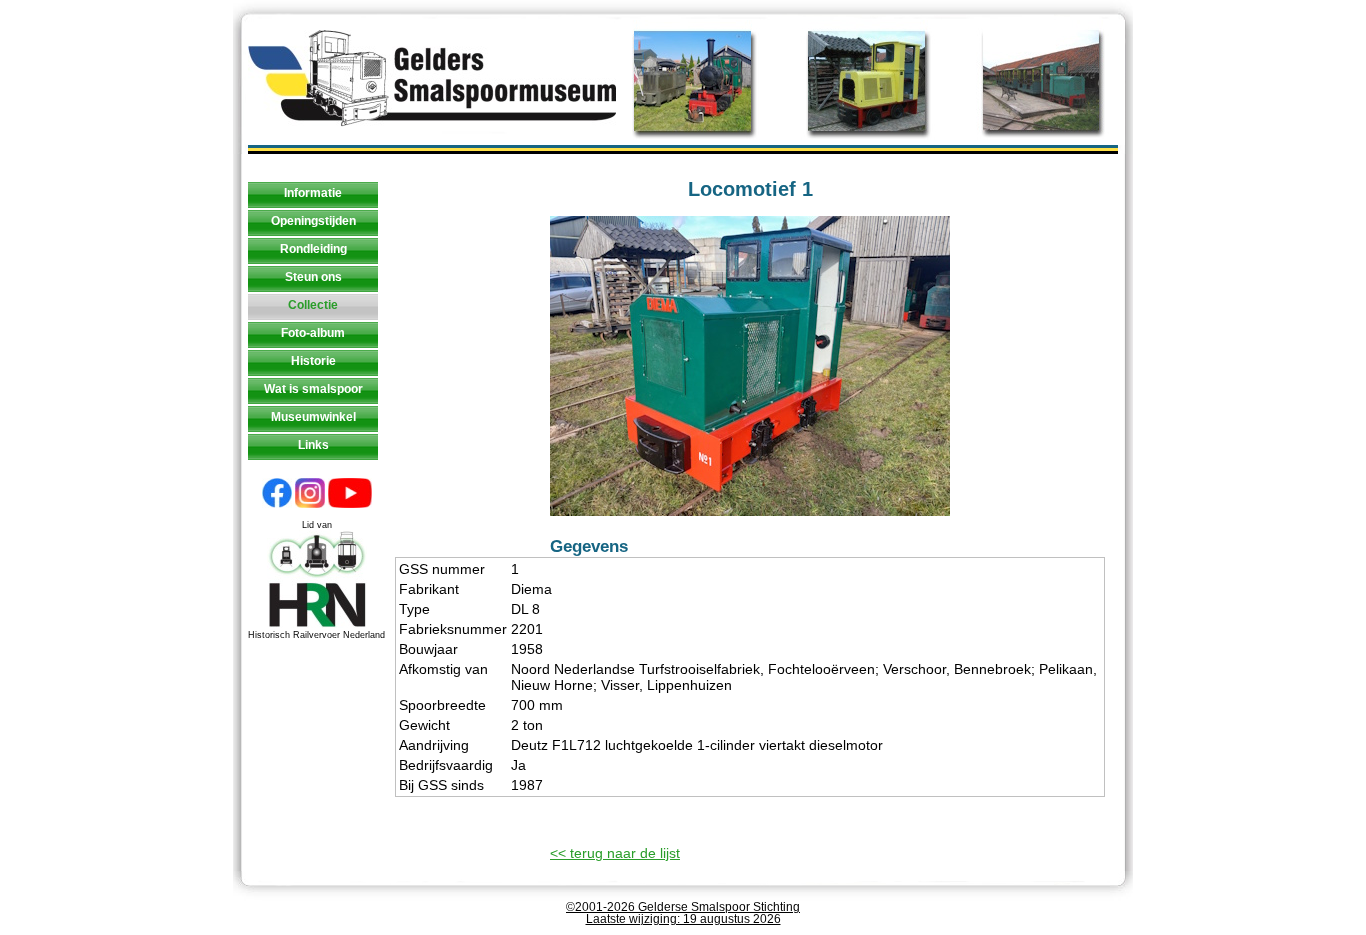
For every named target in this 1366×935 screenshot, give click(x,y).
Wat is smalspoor (313, 389)
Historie (313, 361)
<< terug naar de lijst (615, 853)
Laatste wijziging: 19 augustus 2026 (683, 919)
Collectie (313, 305)
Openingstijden (313, 221)
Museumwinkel (313, 417)
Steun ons (313, 277)
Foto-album (313, 333)
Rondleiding (313, 249)
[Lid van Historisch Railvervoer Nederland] (317, 625)
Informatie (313, 193)
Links (313, 445)
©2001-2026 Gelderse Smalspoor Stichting (683, 907)
